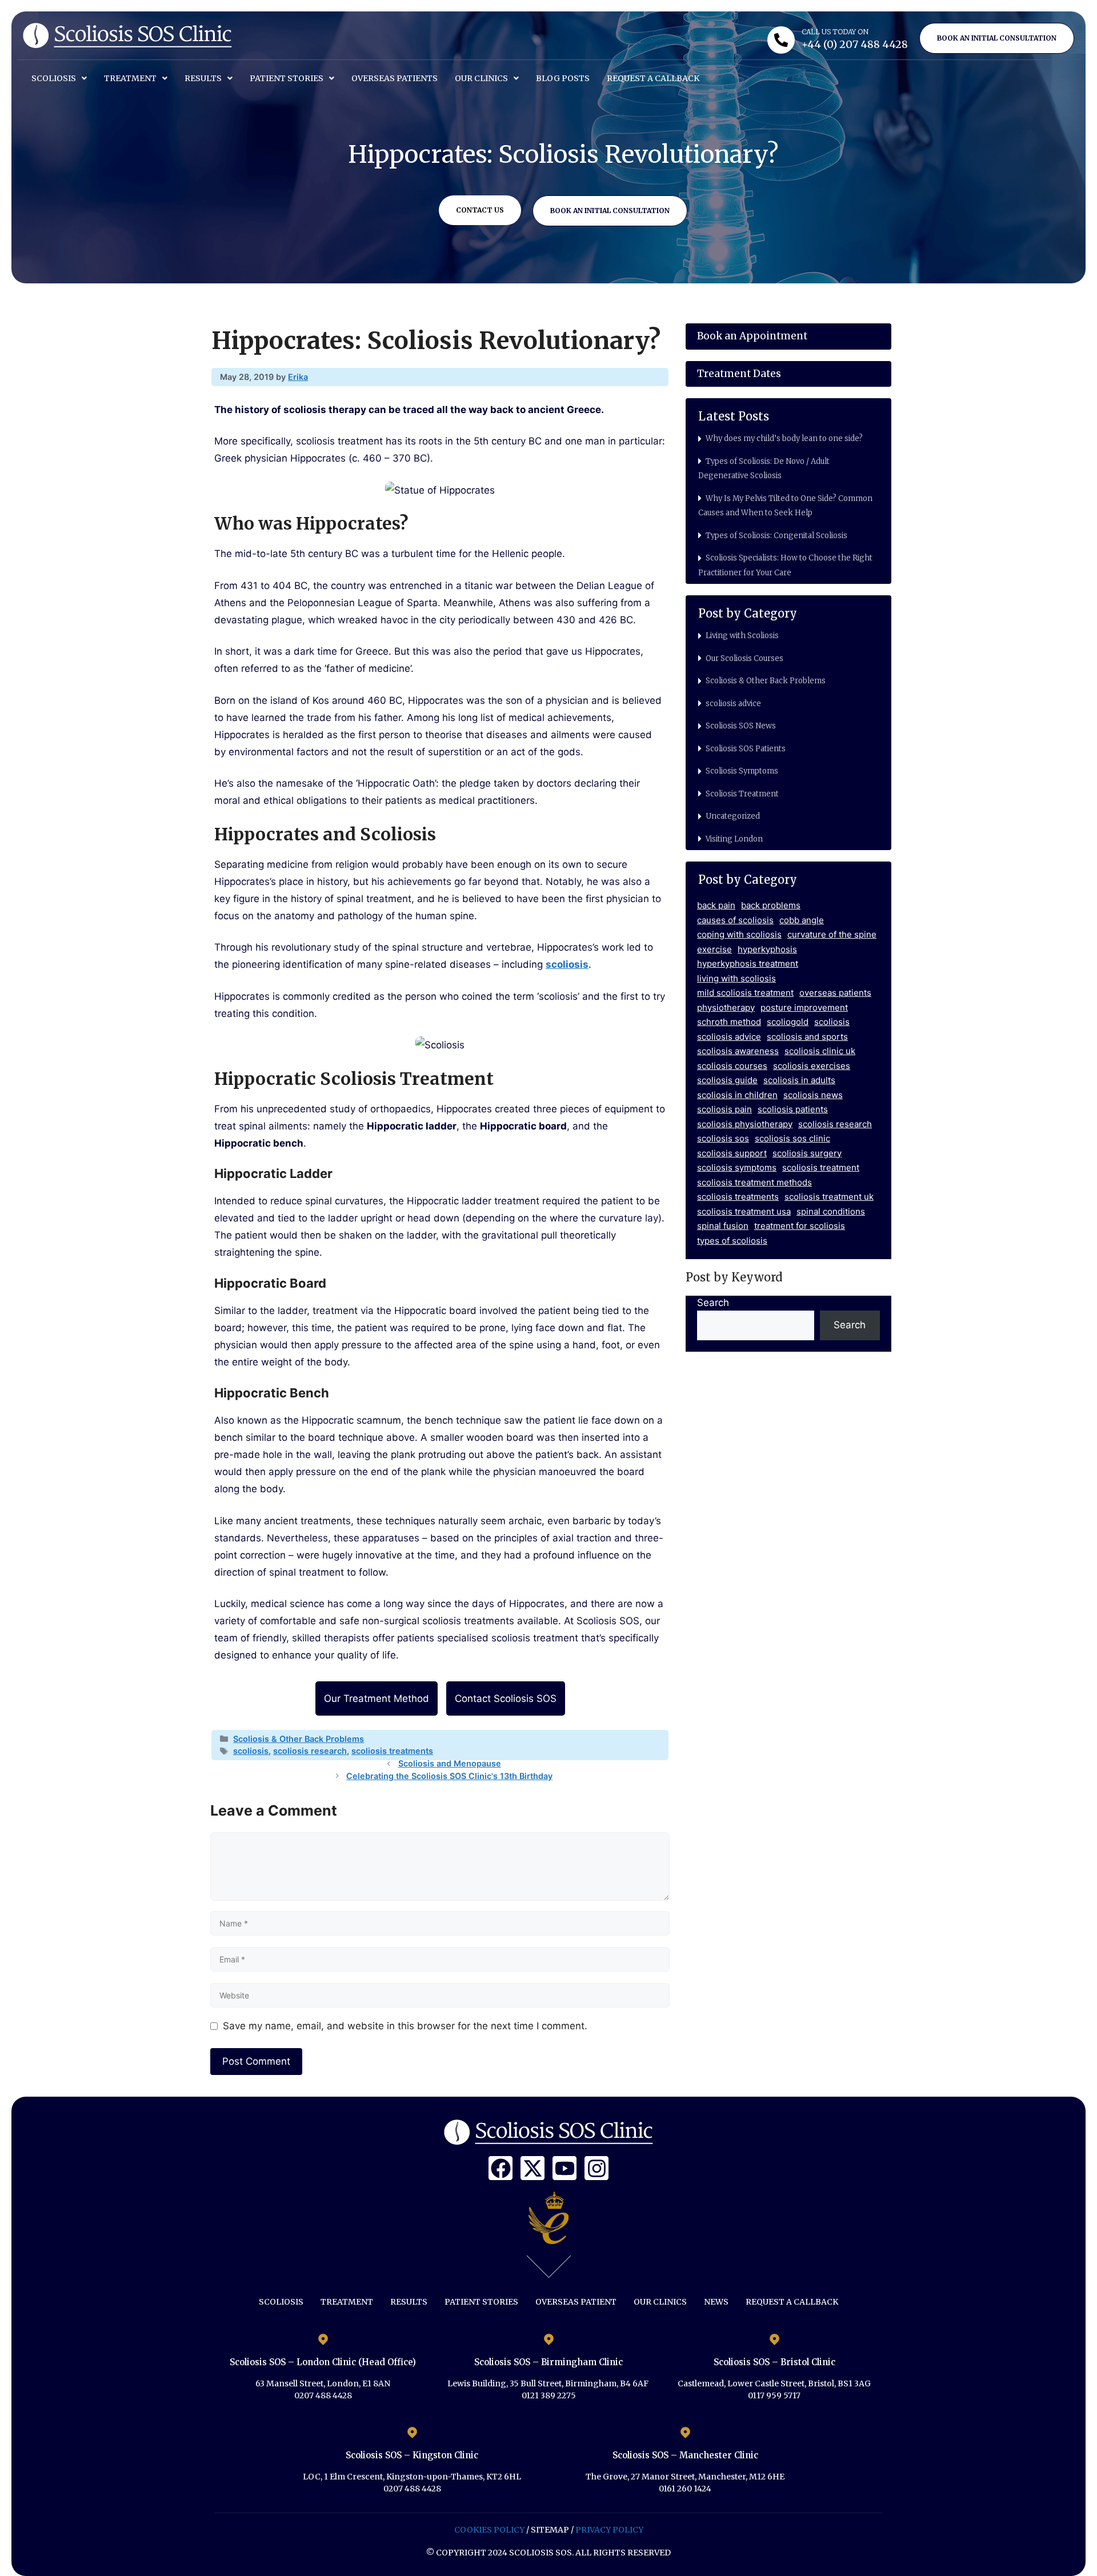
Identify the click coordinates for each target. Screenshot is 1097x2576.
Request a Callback (653, 78)
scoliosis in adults (799, 1080)
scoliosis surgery (807, 1153)
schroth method (729, 1022)
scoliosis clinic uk (820, 1051)
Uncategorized (733, 816)
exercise (714, 949)
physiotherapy (726, 1007)
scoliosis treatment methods (754, 1182)
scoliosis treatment (821, 1167)
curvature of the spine (832, 934)
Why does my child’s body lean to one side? (784, 438)
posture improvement (804, 1007)
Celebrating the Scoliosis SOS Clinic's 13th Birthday (449, 1776)
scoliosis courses (732, 1066)
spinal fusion (723, 1226)
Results (203, 78)
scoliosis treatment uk (829, 1197)
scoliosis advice (733, 704)
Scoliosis (54, 78)
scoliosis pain (724, 1109)
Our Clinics (481, 78)
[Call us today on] (781, 40)
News (716, 2302)
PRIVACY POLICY (609, 2530)
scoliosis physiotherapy (745, 1124)
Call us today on (835, 32)
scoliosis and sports (807, 1037)
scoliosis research (310, 1751)
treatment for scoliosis (800, 1226)
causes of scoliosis (735, 920)
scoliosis (251, 1751)
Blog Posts (563, 78)
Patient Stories (287, 78)
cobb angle (802, 920)
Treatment (130, 78)
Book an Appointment (752, 336)
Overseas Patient (576, 2302)
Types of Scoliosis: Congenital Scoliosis (776, 536)
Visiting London (734, 839)
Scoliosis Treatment (742, 794)
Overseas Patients (395, 78)
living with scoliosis (736, 978)
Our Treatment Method (377, 1698)
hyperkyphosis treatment (748, 964)
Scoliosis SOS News (741, 726)
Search (713, 1303)
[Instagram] (596, 2168)
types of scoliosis (732, 1241)
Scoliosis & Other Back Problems (299, 1739)
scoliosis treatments (392, 1751)
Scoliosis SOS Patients (746, 749)
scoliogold (788, 1022)
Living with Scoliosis (742, 636)
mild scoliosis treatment (745, 993)
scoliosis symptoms (737, 1167)
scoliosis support (732, 1153)
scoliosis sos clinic (792, 1138)
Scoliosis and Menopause (450, 1763)
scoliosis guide (727, 1080)
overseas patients (835, 993)
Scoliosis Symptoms (742, 771)
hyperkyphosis (767, 949)
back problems (771, 905)
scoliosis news (813, 1095)
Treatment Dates (739, 374)
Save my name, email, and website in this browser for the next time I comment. (405, 2026)
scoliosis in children (737, 1095)
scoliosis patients (793, 1109)
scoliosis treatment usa (744, 1211)
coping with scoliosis (739, 934)
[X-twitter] (533, 2168)
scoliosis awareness (738, 1051)
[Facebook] (501, 2168)
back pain (716, 905)
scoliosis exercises (812, 1066)
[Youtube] (564, 2168)
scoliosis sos (723, 1138)
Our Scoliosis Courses (744, 658)
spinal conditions (831, 1211)
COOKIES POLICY (489, 2530)
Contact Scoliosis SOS (506, 1698)
